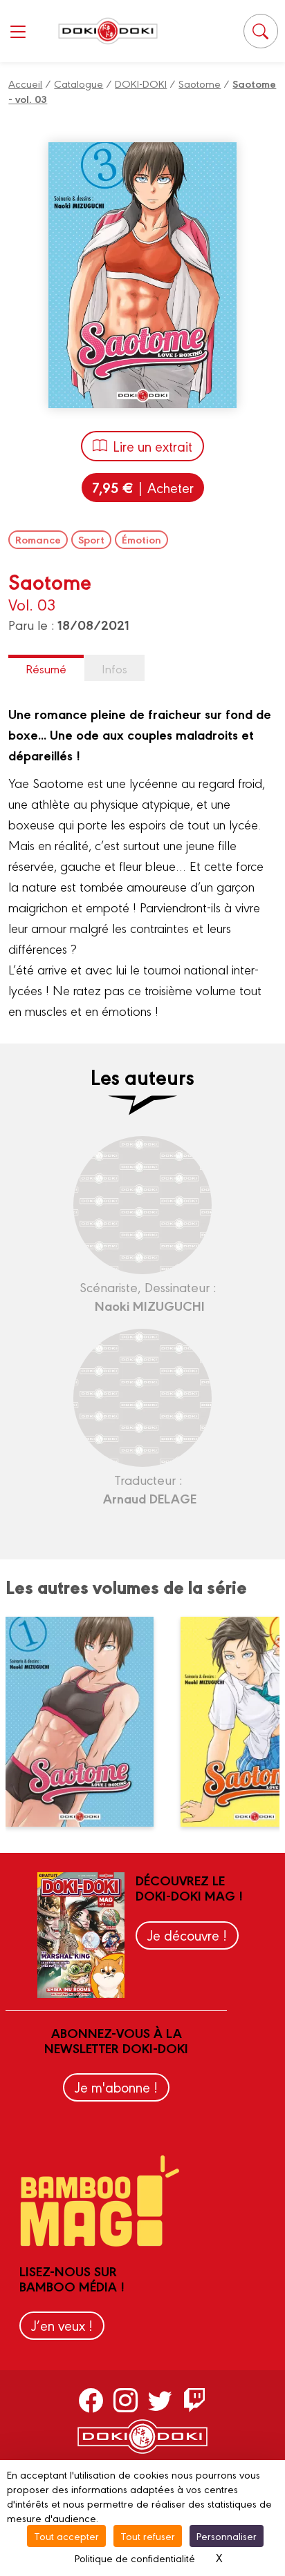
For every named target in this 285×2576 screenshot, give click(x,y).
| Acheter (143, 487)
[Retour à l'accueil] (108, 31)
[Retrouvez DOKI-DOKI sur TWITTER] (160, 2400)
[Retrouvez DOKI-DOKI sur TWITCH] (195, 2400)
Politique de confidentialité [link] (135, 2558)
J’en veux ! (62, 2325)
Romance (38, 539)
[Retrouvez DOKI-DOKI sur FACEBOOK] (91, 2400)
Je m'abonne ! (116, 2087)
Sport (91, 539)
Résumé (46, 668)
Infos (114, 668)
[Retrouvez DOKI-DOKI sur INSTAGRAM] (126, 2400)
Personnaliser (227, 2536)
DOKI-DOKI (141, 83)
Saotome (200, 83)
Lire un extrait (153, 446)
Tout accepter (66, 2536)
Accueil (25, 83)
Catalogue (79, 83)
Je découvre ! (187, 1935)
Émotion (141, 539)
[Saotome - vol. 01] (88, 1722)
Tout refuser (148, 2536)
